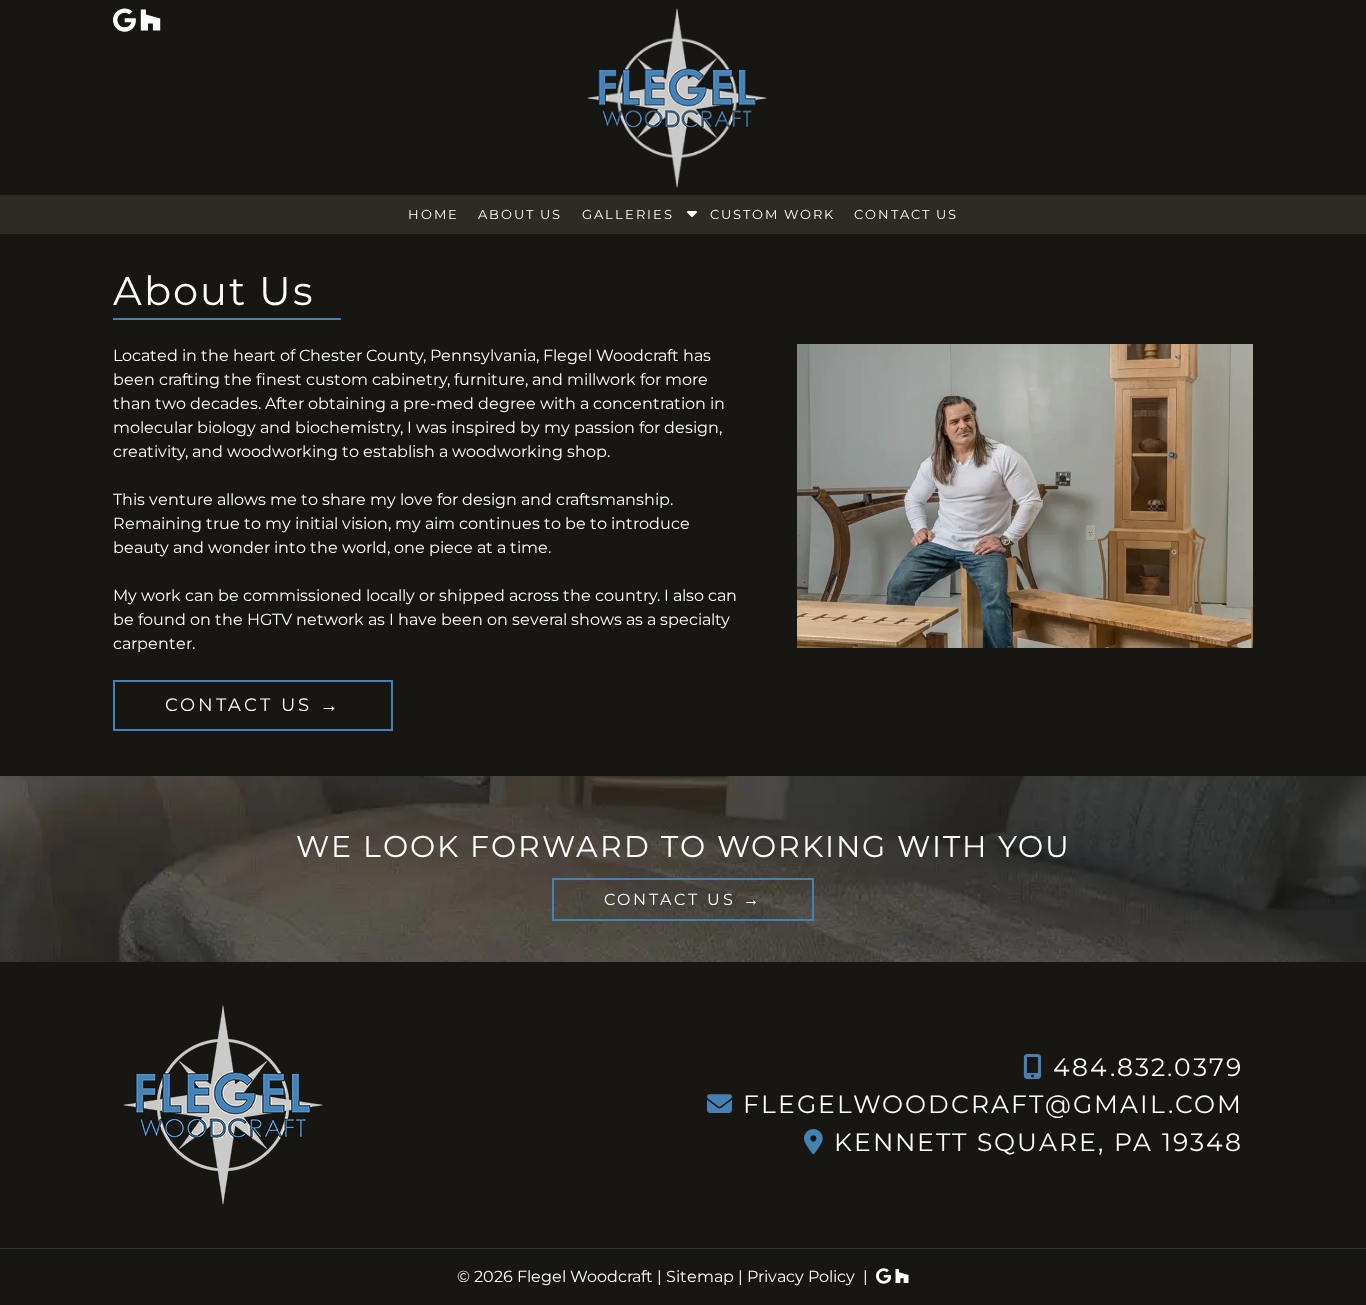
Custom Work (772, 214)
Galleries (628, 214)
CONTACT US (238, 705)
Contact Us (906, 214)
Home (433, 214)
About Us (520, 214)
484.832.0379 (1148, 1067)
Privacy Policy (801, 1276)
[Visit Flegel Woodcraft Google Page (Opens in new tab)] (883, 1276)
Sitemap (700, 1276)
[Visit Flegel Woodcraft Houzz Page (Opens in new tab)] (902, 1276)
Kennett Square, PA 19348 (1038, 1142)
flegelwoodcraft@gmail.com (993, 1104)
